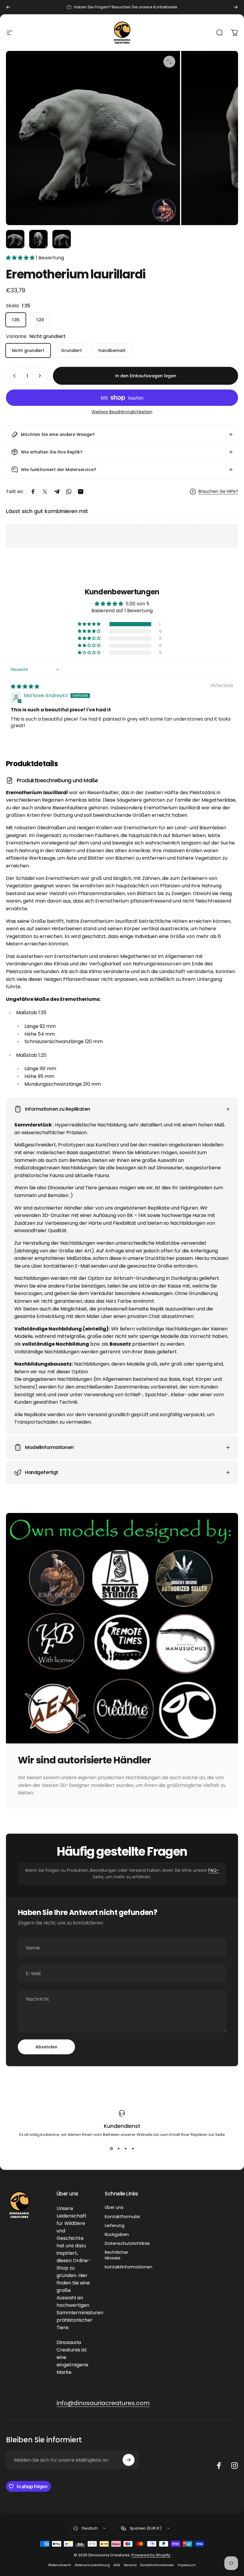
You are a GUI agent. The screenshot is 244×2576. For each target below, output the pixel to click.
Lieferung (115, 2226)
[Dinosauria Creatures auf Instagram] (234, 2466)
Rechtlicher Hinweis (116, 2255)
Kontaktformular (122, 2217)
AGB (117, 2565)
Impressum (187, 2565)
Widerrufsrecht (60, 2565)
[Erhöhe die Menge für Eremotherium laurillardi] (41, 376)
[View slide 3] (126, 2148)
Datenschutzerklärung (92, 2565)
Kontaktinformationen (129, 2267)
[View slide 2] (118, 2148)
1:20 (40, 320)
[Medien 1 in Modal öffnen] (169, 62)
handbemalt (112, 350)
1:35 (16, 320)
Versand (130, 2565)
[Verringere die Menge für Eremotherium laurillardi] (13, 376)
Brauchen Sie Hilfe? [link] (218, 492)
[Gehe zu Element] (15, 239)
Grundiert (71, 350)
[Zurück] (8, 7)
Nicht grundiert (28, 350)
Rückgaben (117, 2234)
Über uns (114, 2207)
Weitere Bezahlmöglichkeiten (122, 412)
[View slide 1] (111, 2148)
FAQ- (214, 1870)
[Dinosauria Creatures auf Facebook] (219, 2466)
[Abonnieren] (129, 2460)
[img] (25, 687)
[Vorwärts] (236, 7)
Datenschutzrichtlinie (127, 2243)
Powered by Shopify (151, 2555)
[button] (21, 258)
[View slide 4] (133, 2148)
